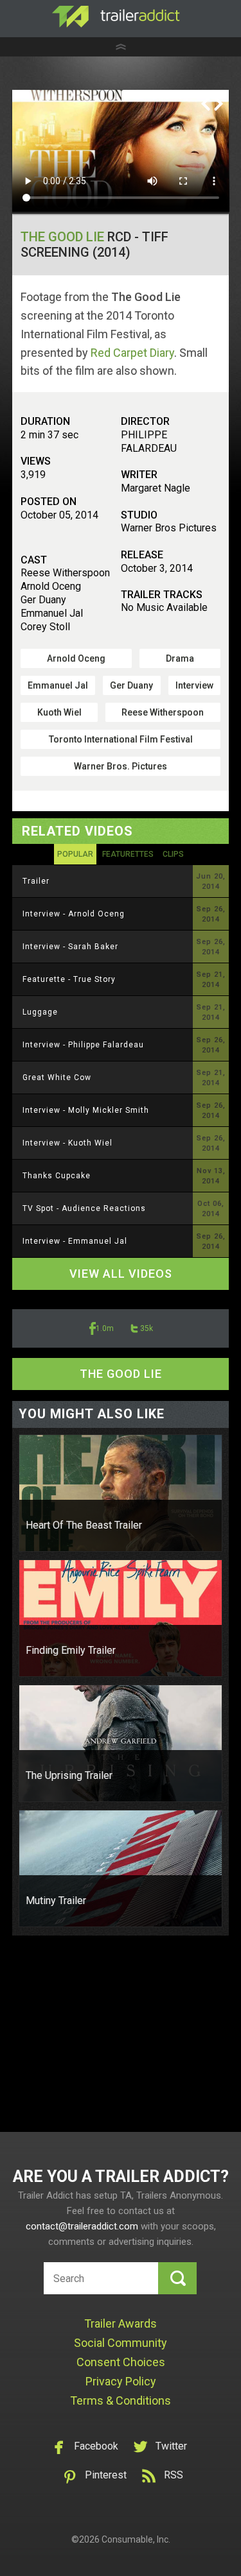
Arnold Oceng (76, 658)
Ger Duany (131, 685)
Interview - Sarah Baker (70, 947)
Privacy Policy (121, 2381)
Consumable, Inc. (136, 2539)
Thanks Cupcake (57, 1176)
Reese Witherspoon (163, 712)
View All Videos (121, 1274)
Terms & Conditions (121, 2400)
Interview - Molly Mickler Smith (86, 1110)
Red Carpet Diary (132, 353)
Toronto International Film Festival (121, 739)
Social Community (121, 2343)
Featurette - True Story (69, 979)
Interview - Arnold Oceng (74, 914)
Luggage (40, 1012)
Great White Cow (57, 1078)
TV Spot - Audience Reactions (84, 1208)
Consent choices (121, 2362)
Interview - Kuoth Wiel (67, 1143)
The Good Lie (62, 237)
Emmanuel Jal (58, 685)
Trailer (36, 881)
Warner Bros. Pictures (121, 766)
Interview (194, 685)
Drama (180, 658)
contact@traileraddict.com (82, 2226)
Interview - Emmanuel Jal (75, 1241)
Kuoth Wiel (59, 712)
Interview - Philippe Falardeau (83, 1045)
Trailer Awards (121, 2323)
